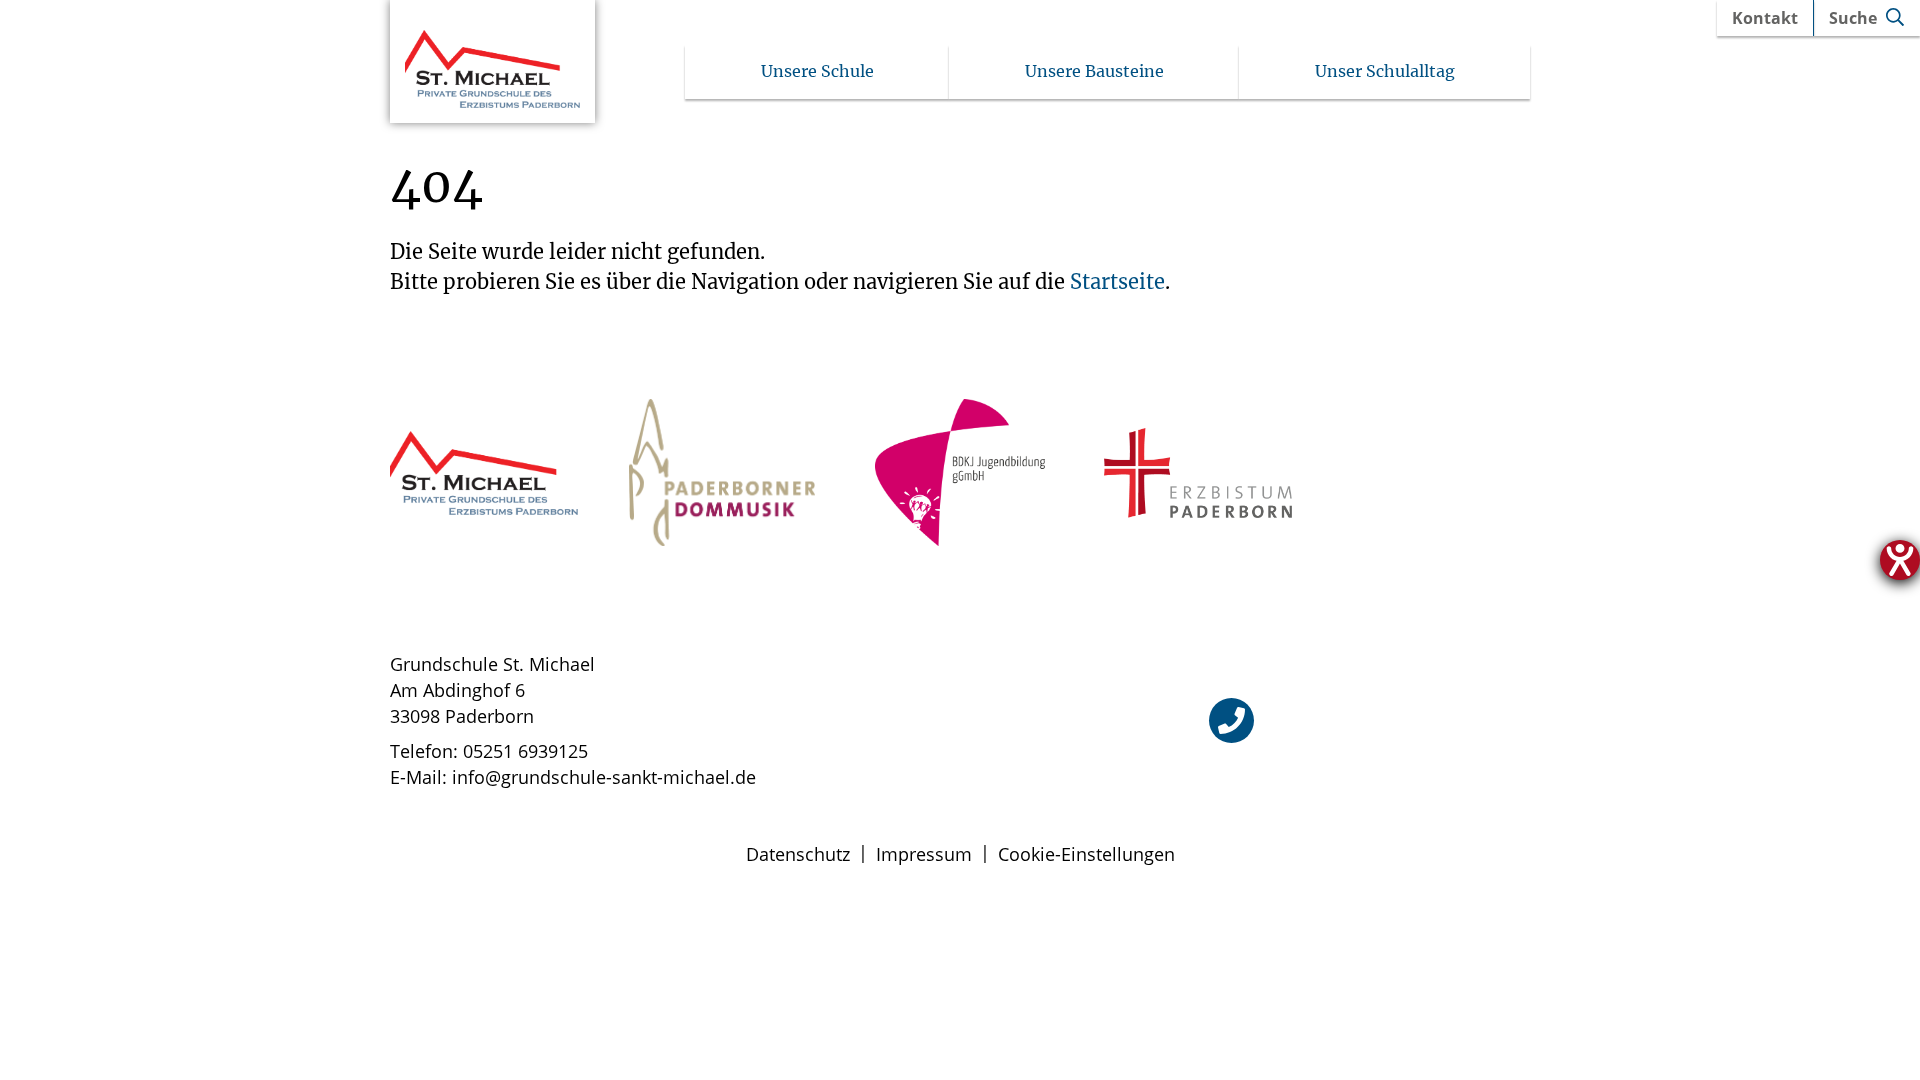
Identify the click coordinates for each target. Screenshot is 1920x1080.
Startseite (1117, 281)
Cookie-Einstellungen (1086, 854)
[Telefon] (1231, 720)
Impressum (924, 854)
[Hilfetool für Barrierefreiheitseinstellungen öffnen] (1900, 560)
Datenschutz (798, 854)
